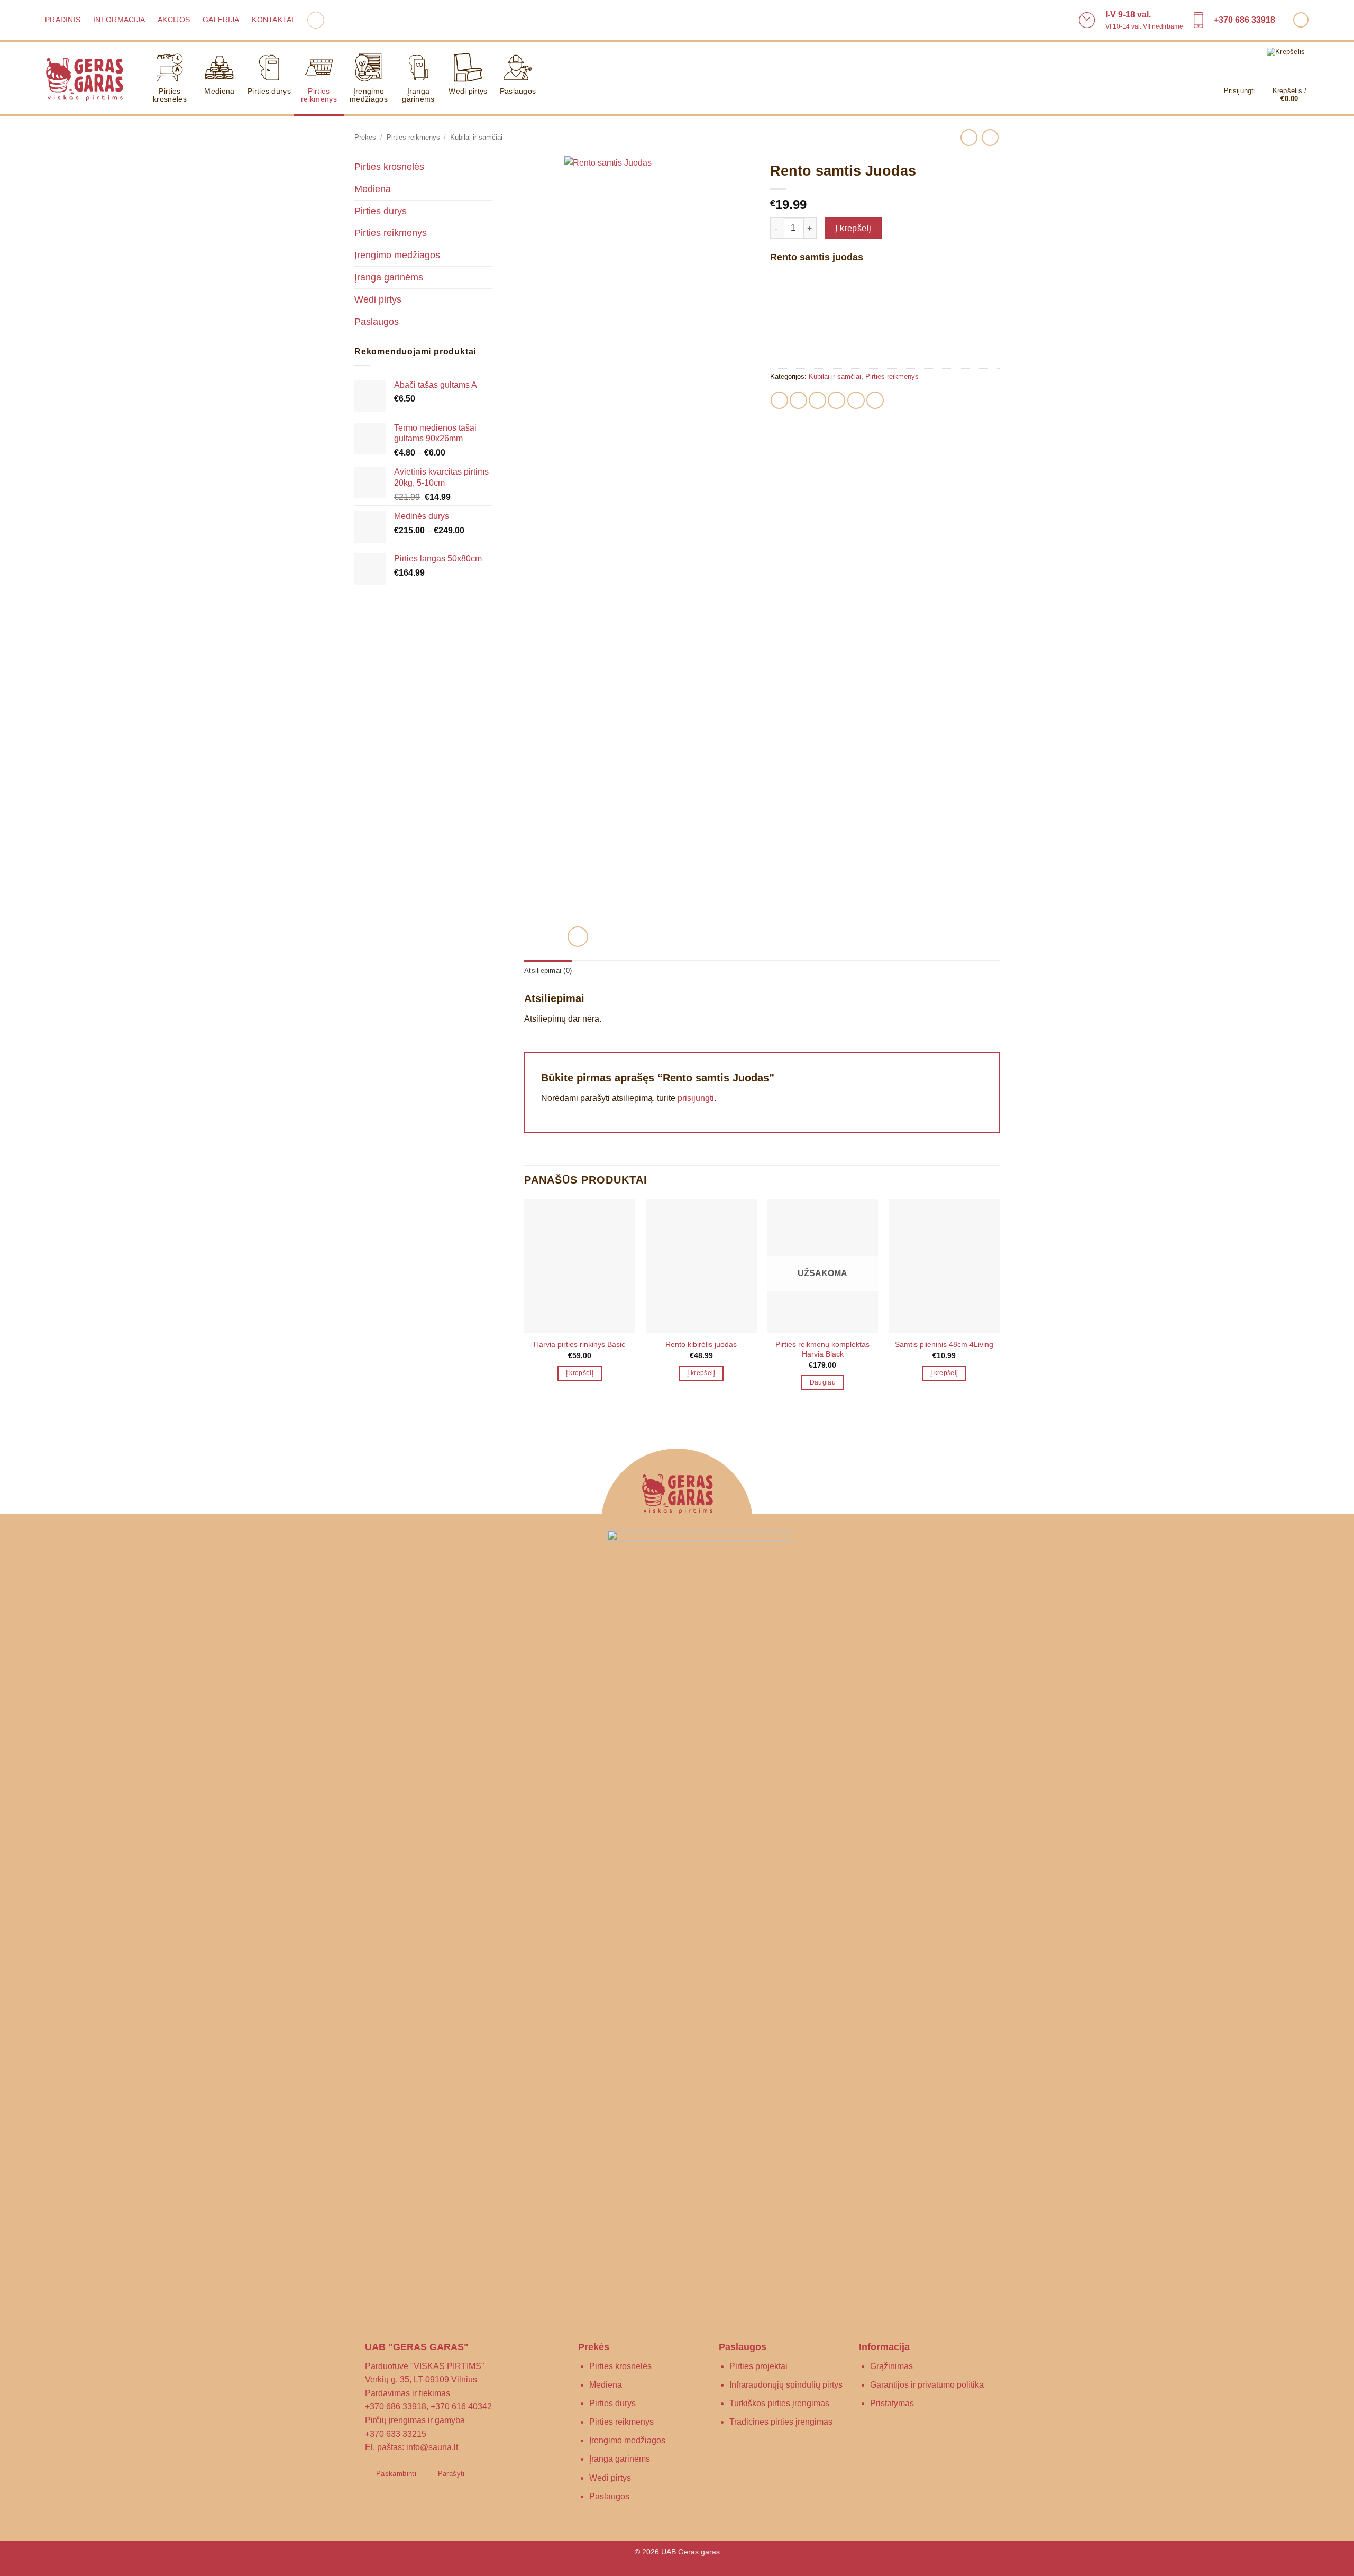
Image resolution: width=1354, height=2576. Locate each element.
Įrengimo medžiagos (369, 95)
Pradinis (63, 20)
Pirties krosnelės (170, 95)
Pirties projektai (758, 2366)
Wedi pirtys (468, 91)
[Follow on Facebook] (1301, 20)
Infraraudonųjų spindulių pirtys (786, 2385)
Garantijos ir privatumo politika (927, 2385)
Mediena (219, 91)
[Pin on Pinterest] (836, 400)
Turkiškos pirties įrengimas (779, 2403)
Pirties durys (269, 91)
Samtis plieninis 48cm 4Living (944, 1344)
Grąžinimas (891, 2366)
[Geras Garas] (84, 78)
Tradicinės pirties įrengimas (781, 2422)
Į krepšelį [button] (580, 1373)
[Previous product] (990, 137)
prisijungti (696, 1098)
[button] (316, 20)
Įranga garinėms (418, 95)
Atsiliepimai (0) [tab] (548, 971)
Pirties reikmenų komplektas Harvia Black (822, 1349)
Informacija (119, 20)
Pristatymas (892, 2403)
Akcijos (174, 20)
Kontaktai (273, 20)
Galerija (221, 20)
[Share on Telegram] (875, 400)
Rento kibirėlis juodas (701, 1344)
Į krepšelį (853, 228)
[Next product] (969, 137)
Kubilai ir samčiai (476, 137)
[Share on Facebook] (779, 400)
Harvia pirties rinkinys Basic (579, 1344)
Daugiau (823, 1382)
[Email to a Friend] (817, 400)
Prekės (365, 137)
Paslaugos (518, 91)
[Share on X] (798, 400)
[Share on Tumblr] (856, 400)
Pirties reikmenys (319, 95)
